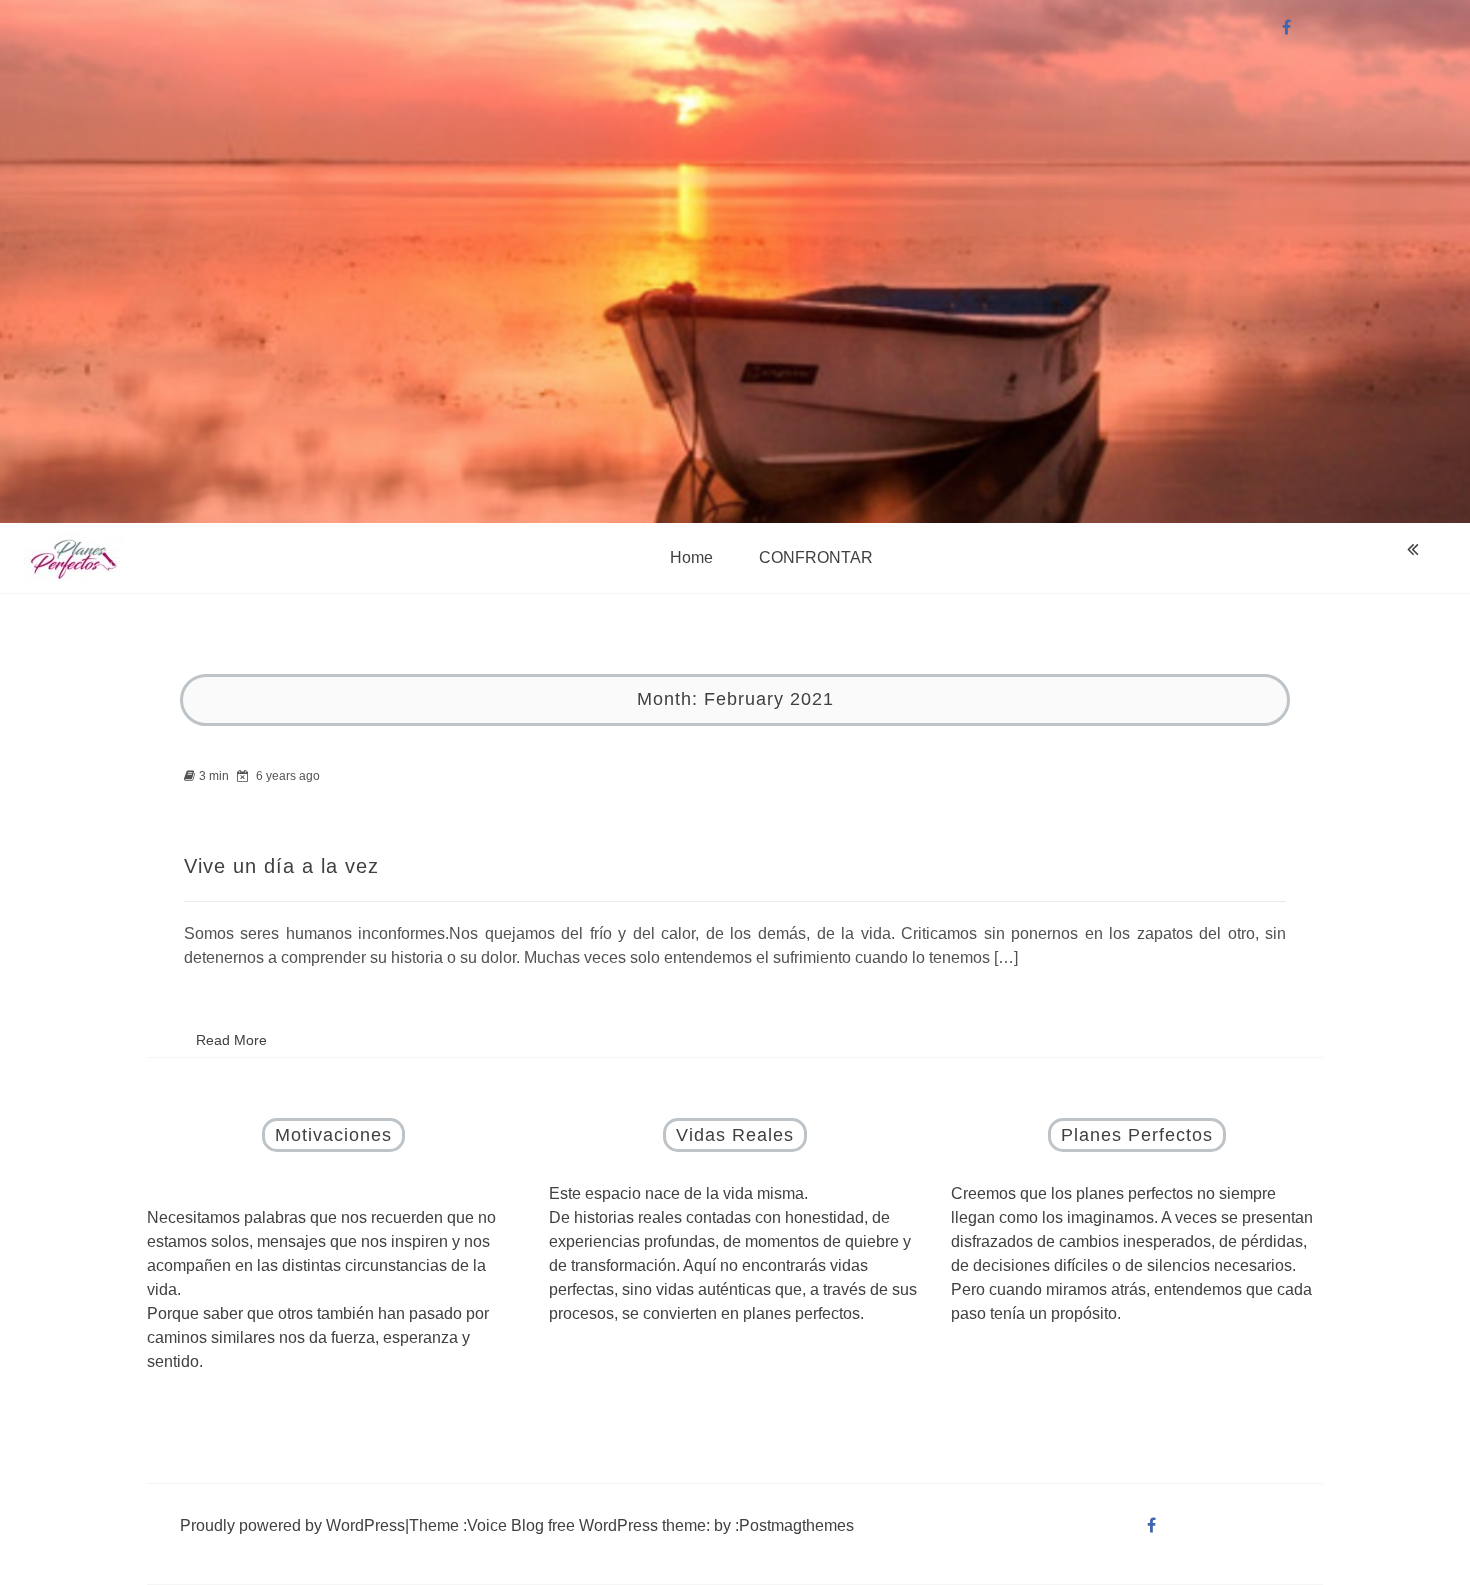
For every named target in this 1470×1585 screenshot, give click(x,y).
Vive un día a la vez (281, 866)
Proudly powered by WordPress (292, 1525)
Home (691, 557)
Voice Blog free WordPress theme (586, 1525)
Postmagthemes (796, 1525)
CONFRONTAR (816, 557)
